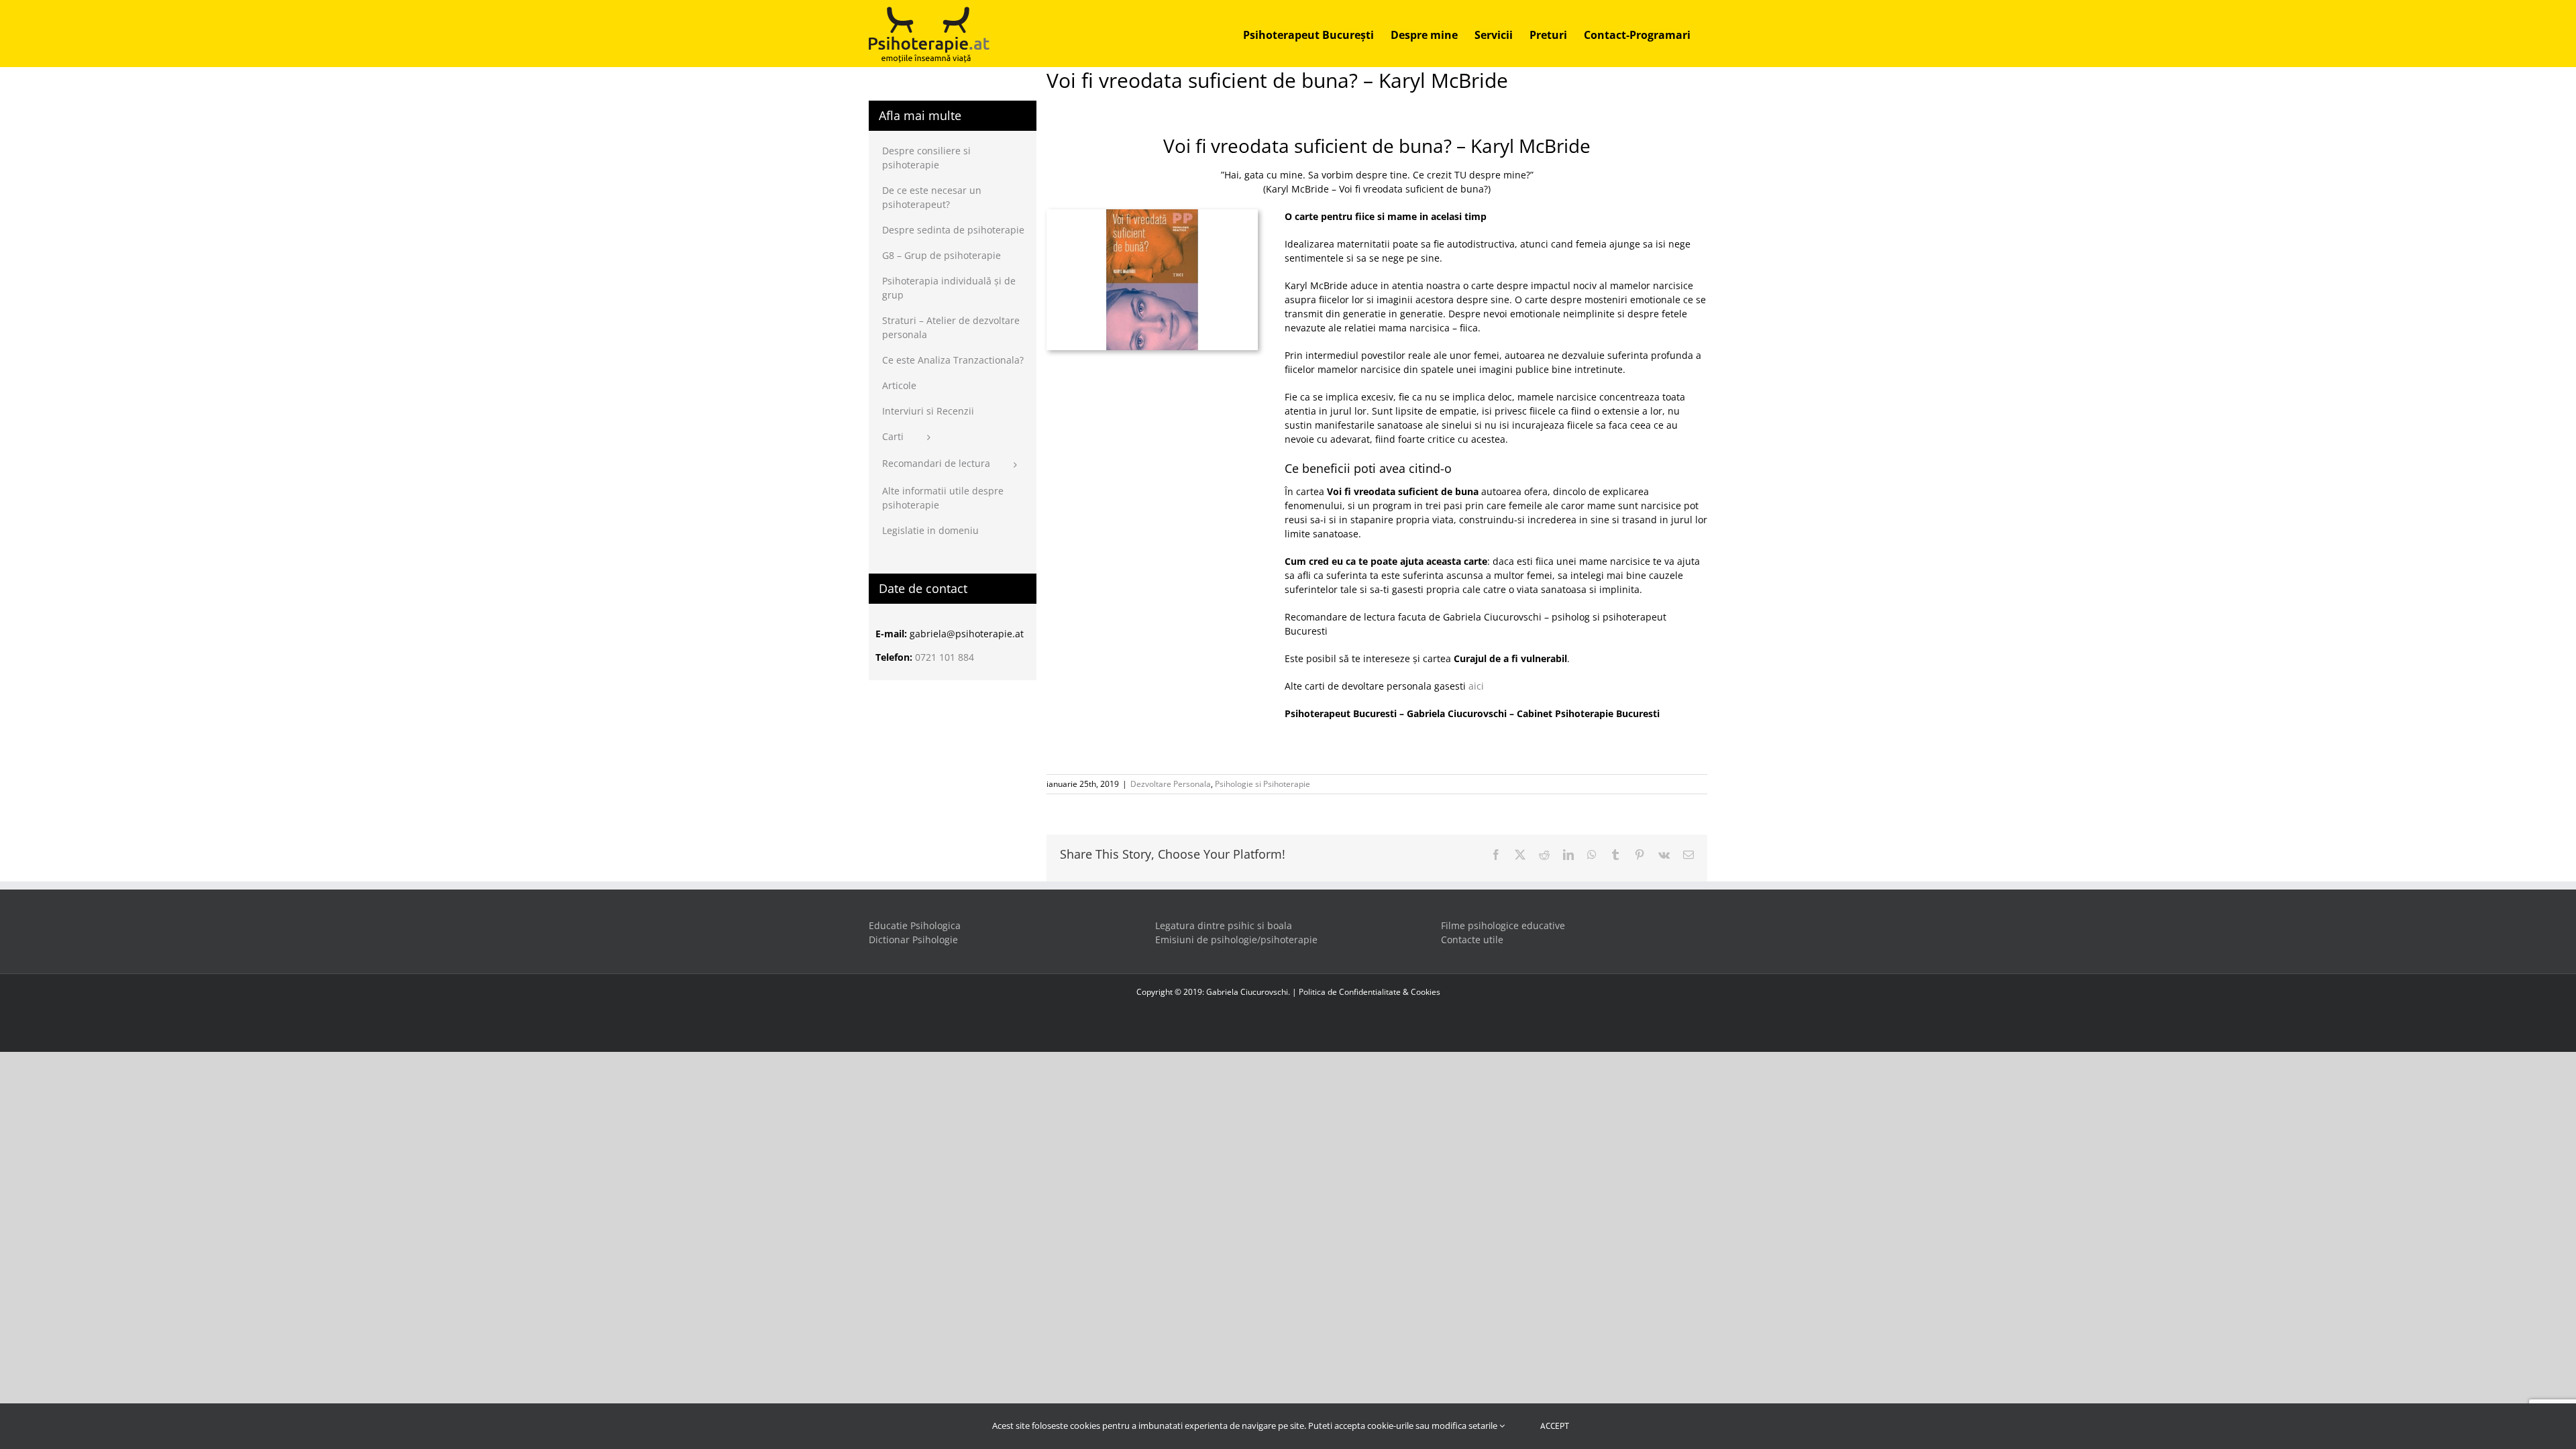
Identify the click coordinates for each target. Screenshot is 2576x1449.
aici (1476, 686)
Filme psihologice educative (1503, 925)
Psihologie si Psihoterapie (1263, 784)
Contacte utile (1472, 940)
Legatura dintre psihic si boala (1224, 925)
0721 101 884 (945, 657)
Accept (1555, 1426)
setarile (1484, 1426)
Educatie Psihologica (915, 925)
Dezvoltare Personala (1171, 784)
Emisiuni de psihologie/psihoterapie (1236, 940)
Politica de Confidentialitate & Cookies (1370, 992)
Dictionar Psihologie (913, 940)
